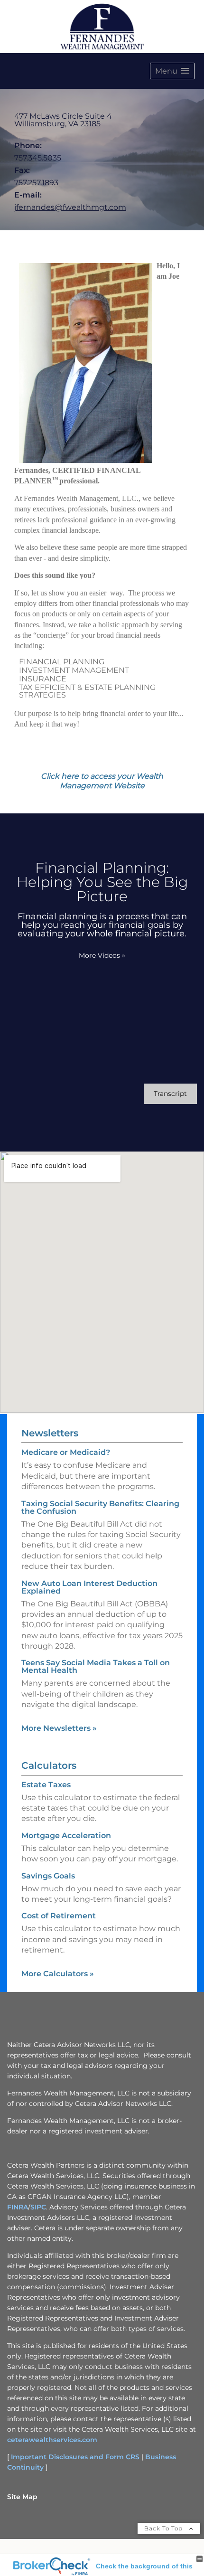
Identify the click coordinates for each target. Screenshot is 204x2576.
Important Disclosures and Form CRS (75, 2457)
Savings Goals (48, 1876)
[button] (172, 71)
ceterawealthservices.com (52, 2440)
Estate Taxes (46, 1785)
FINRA (18, 2207)
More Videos (102, 955)
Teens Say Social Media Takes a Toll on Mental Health (96, 1666)
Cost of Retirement (59, 1916)
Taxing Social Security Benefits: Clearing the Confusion (100, 1507)
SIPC (38, 2207)
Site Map (22, 2497)
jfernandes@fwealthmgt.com (70, 207)
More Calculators (58, 1974)
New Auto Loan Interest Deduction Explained (89, 1587)
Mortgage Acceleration (66, 1835)
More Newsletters (59, 1728)
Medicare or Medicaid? (66, 1452)
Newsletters (50, 1433)
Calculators (49, 1765)
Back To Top (164, 2528)
